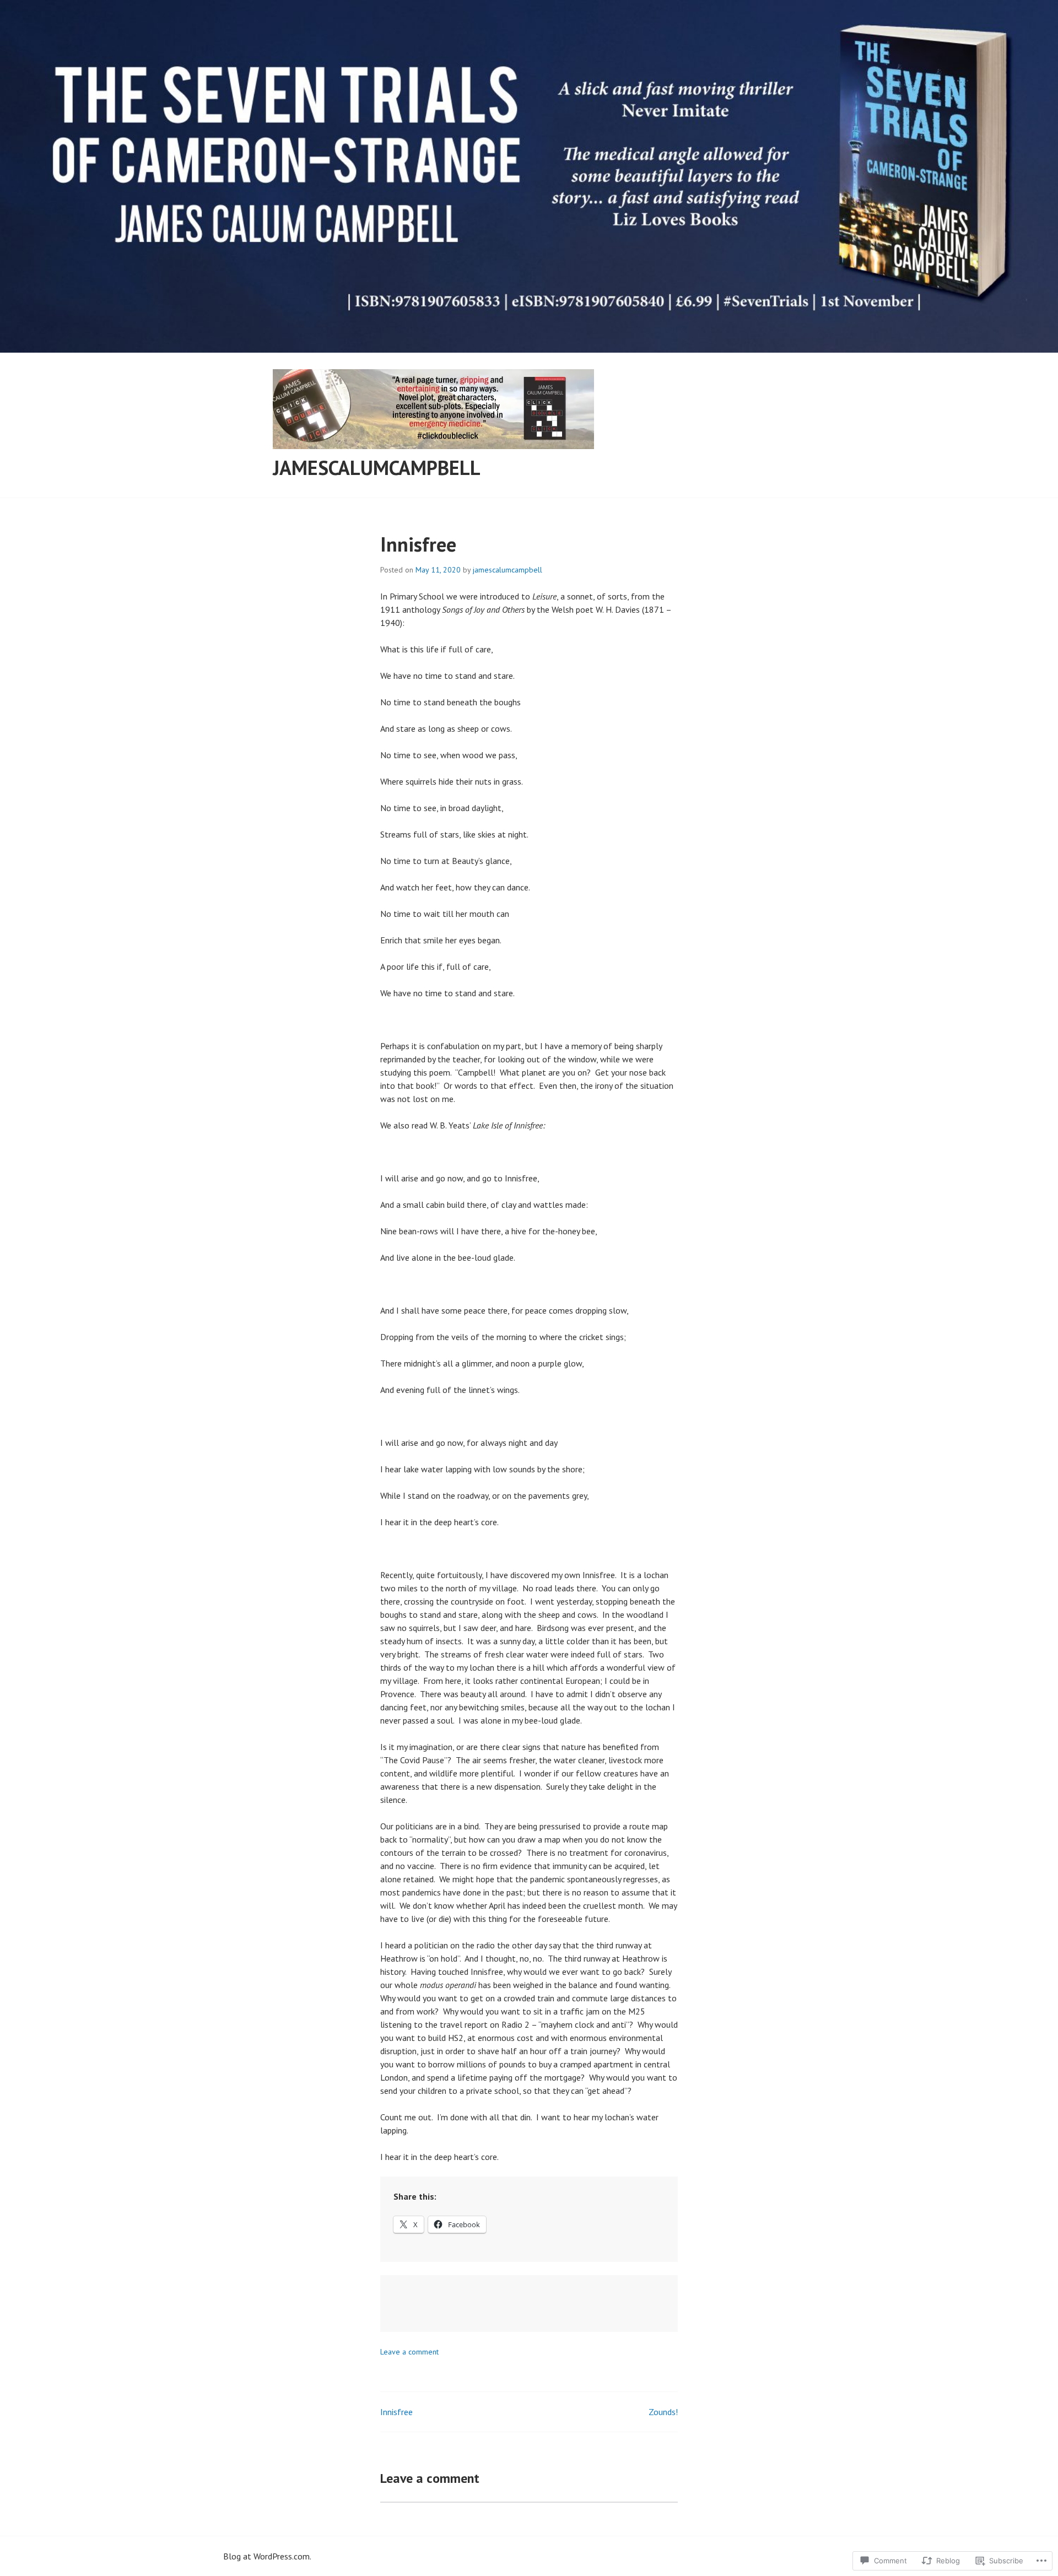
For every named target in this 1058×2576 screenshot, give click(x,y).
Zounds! (663, 2412)
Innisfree (396, 2412)
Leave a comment (409, 2352)
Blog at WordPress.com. (267, 2556)
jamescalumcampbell (377, 468)
